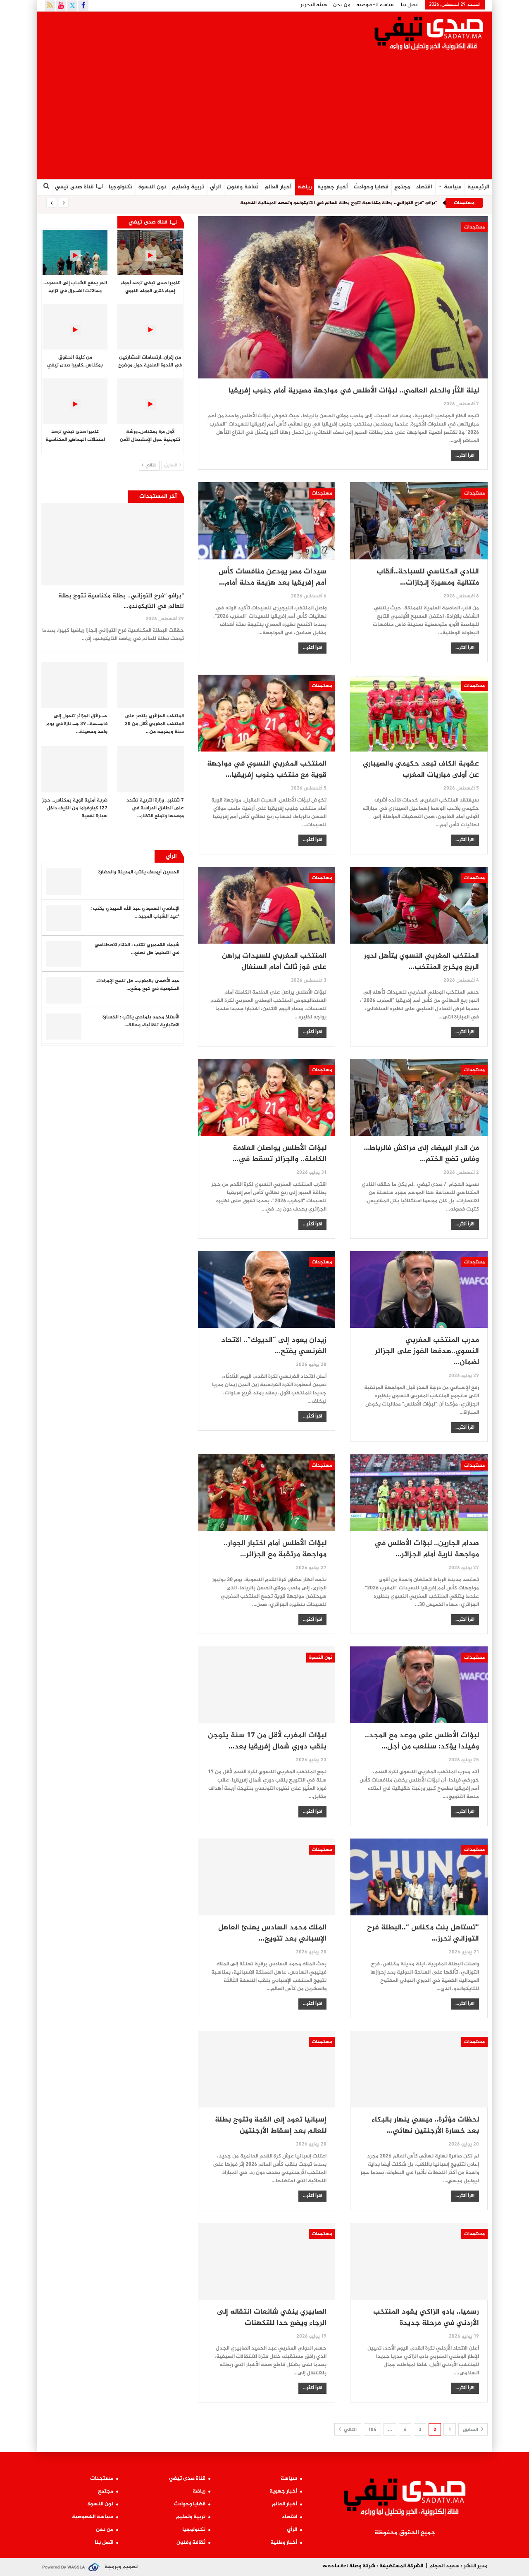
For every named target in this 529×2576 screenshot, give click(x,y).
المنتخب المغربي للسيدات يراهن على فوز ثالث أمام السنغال (274, 962)
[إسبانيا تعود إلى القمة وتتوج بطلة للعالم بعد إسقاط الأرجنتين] (267, 2069)
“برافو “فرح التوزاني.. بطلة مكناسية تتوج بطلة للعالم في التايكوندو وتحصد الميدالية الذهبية (339, 203)
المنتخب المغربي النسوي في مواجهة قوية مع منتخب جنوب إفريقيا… (267, 769)
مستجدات (474, 227)
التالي (350, 2430)
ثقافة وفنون (243, 187)
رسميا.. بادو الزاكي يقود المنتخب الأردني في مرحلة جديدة (426, 2318)
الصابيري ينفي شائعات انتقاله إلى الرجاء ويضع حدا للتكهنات (272, 2318)
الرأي (216, 187)
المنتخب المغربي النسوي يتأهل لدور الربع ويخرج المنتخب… (421, 962)
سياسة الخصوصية (375, 5)
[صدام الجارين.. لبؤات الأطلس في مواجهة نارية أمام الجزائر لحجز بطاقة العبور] (419, 1493)
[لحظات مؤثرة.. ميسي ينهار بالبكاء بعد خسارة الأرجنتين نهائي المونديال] (419, 2069)
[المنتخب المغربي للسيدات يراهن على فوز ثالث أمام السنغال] (267, 905)
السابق (471, 2430)
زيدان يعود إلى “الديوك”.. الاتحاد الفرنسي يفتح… (274, 1346)
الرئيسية (478, 187)
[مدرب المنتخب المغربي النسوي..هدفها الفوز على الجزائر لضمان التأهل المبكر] (419, 1289)
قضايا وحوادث (371, 187)
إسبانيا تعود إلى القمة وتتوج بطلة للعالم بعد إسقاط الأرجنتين (271, 2125)
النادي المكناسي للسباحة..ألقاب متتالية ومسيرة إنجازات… (428, 577)
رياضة (305, 187)
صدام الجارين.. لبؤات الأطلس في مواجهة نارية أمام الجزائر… (427, 1549)
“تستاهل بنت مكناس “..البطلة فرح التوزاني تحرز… (423, 1933)
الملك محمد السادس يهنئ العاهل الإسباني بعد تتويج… (272, 1933)
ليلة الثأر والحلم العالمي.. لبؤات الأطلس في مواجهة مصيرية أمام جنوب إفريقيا (354, 391)
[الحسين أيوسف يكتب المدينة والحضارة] (64, 882)
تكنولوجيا (121, 187)
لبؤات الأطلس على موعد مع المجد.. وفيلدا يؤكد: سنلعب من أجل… (422, 1741)
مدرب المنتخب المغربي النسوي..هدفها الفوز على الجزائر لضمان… (427, 1351)
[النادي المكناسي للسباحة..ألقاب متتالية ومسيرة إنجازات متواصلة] (419, 521)
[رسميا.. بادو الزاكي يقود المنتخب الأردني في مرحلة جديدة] (419, 2261)
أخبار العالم (278, 187)
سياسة (453, 187)
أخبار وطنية (284, 2543)
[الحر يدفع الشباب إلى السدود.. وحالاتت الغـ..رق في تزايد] (75, 252)
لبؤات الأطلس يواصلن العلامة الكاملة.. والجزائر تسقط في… (280, 1154)
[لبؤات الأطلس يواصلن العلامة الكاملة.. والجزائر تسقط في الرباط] (267, 1097)
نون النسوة (152, 187)
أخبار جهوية (333, 187)
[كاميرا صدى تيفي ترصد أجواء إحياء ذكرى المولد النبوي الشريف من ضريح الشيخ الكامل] (150, 252)
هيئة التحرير (314, 5)
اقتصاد (424, 187)
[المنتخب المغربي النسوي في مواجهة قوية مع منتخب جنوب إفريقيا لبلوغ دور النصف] (267, 713)
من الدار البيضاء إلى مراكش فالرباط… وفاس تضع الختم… (421, 1154)
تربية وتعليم (188, 187)
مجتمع (402, 187)
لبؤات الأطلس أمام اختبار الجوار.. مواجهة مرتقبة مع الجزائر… (275, 1549)
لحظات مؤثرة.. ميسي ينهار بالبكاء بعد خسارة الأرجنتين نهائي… (425, 2125)
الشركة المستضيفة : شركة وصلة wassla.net (373, 2566)
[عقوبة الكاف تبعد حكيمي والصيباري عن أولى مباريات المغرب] (419, 713)
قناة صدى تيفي (74, 187)
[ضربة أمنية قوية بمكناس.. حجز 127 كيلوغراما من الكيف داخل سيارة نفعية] (74, 769)
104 (372, 2430)
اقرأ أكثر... (465, 456)
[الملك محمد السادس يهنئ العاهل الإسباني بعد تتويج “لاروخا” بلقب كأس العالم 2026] (267, 1877)
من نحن (342, 5)
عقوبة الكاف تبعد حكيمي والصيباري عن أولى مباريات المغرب (421, 769)
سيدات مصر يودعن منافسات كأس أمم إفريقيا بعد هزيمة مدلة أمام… (273, 577)
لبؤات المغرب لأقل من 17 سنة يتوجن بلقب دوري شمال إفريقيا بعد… (267, 1741)
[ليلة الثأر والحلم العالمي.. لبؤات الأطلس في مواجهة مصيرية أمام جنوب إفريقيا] (343, 297)
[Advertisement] (264, 117)
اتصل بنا (410, 5)
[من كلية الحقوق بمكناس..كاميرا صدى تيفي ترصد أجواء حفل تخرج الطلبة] (75, 327)
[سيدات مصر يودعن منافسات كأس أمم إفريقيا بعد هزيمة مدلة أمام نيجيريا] (267, 521)
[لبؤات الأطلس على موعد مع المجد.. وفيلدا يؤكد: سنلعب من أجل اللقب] (419, 1685)
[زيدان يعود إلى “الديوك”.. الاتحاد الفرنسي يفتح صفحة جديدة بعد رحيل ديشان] (267, 1289)
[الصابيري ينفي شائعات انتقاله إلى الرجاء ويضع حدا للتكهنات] (267, 2261)
